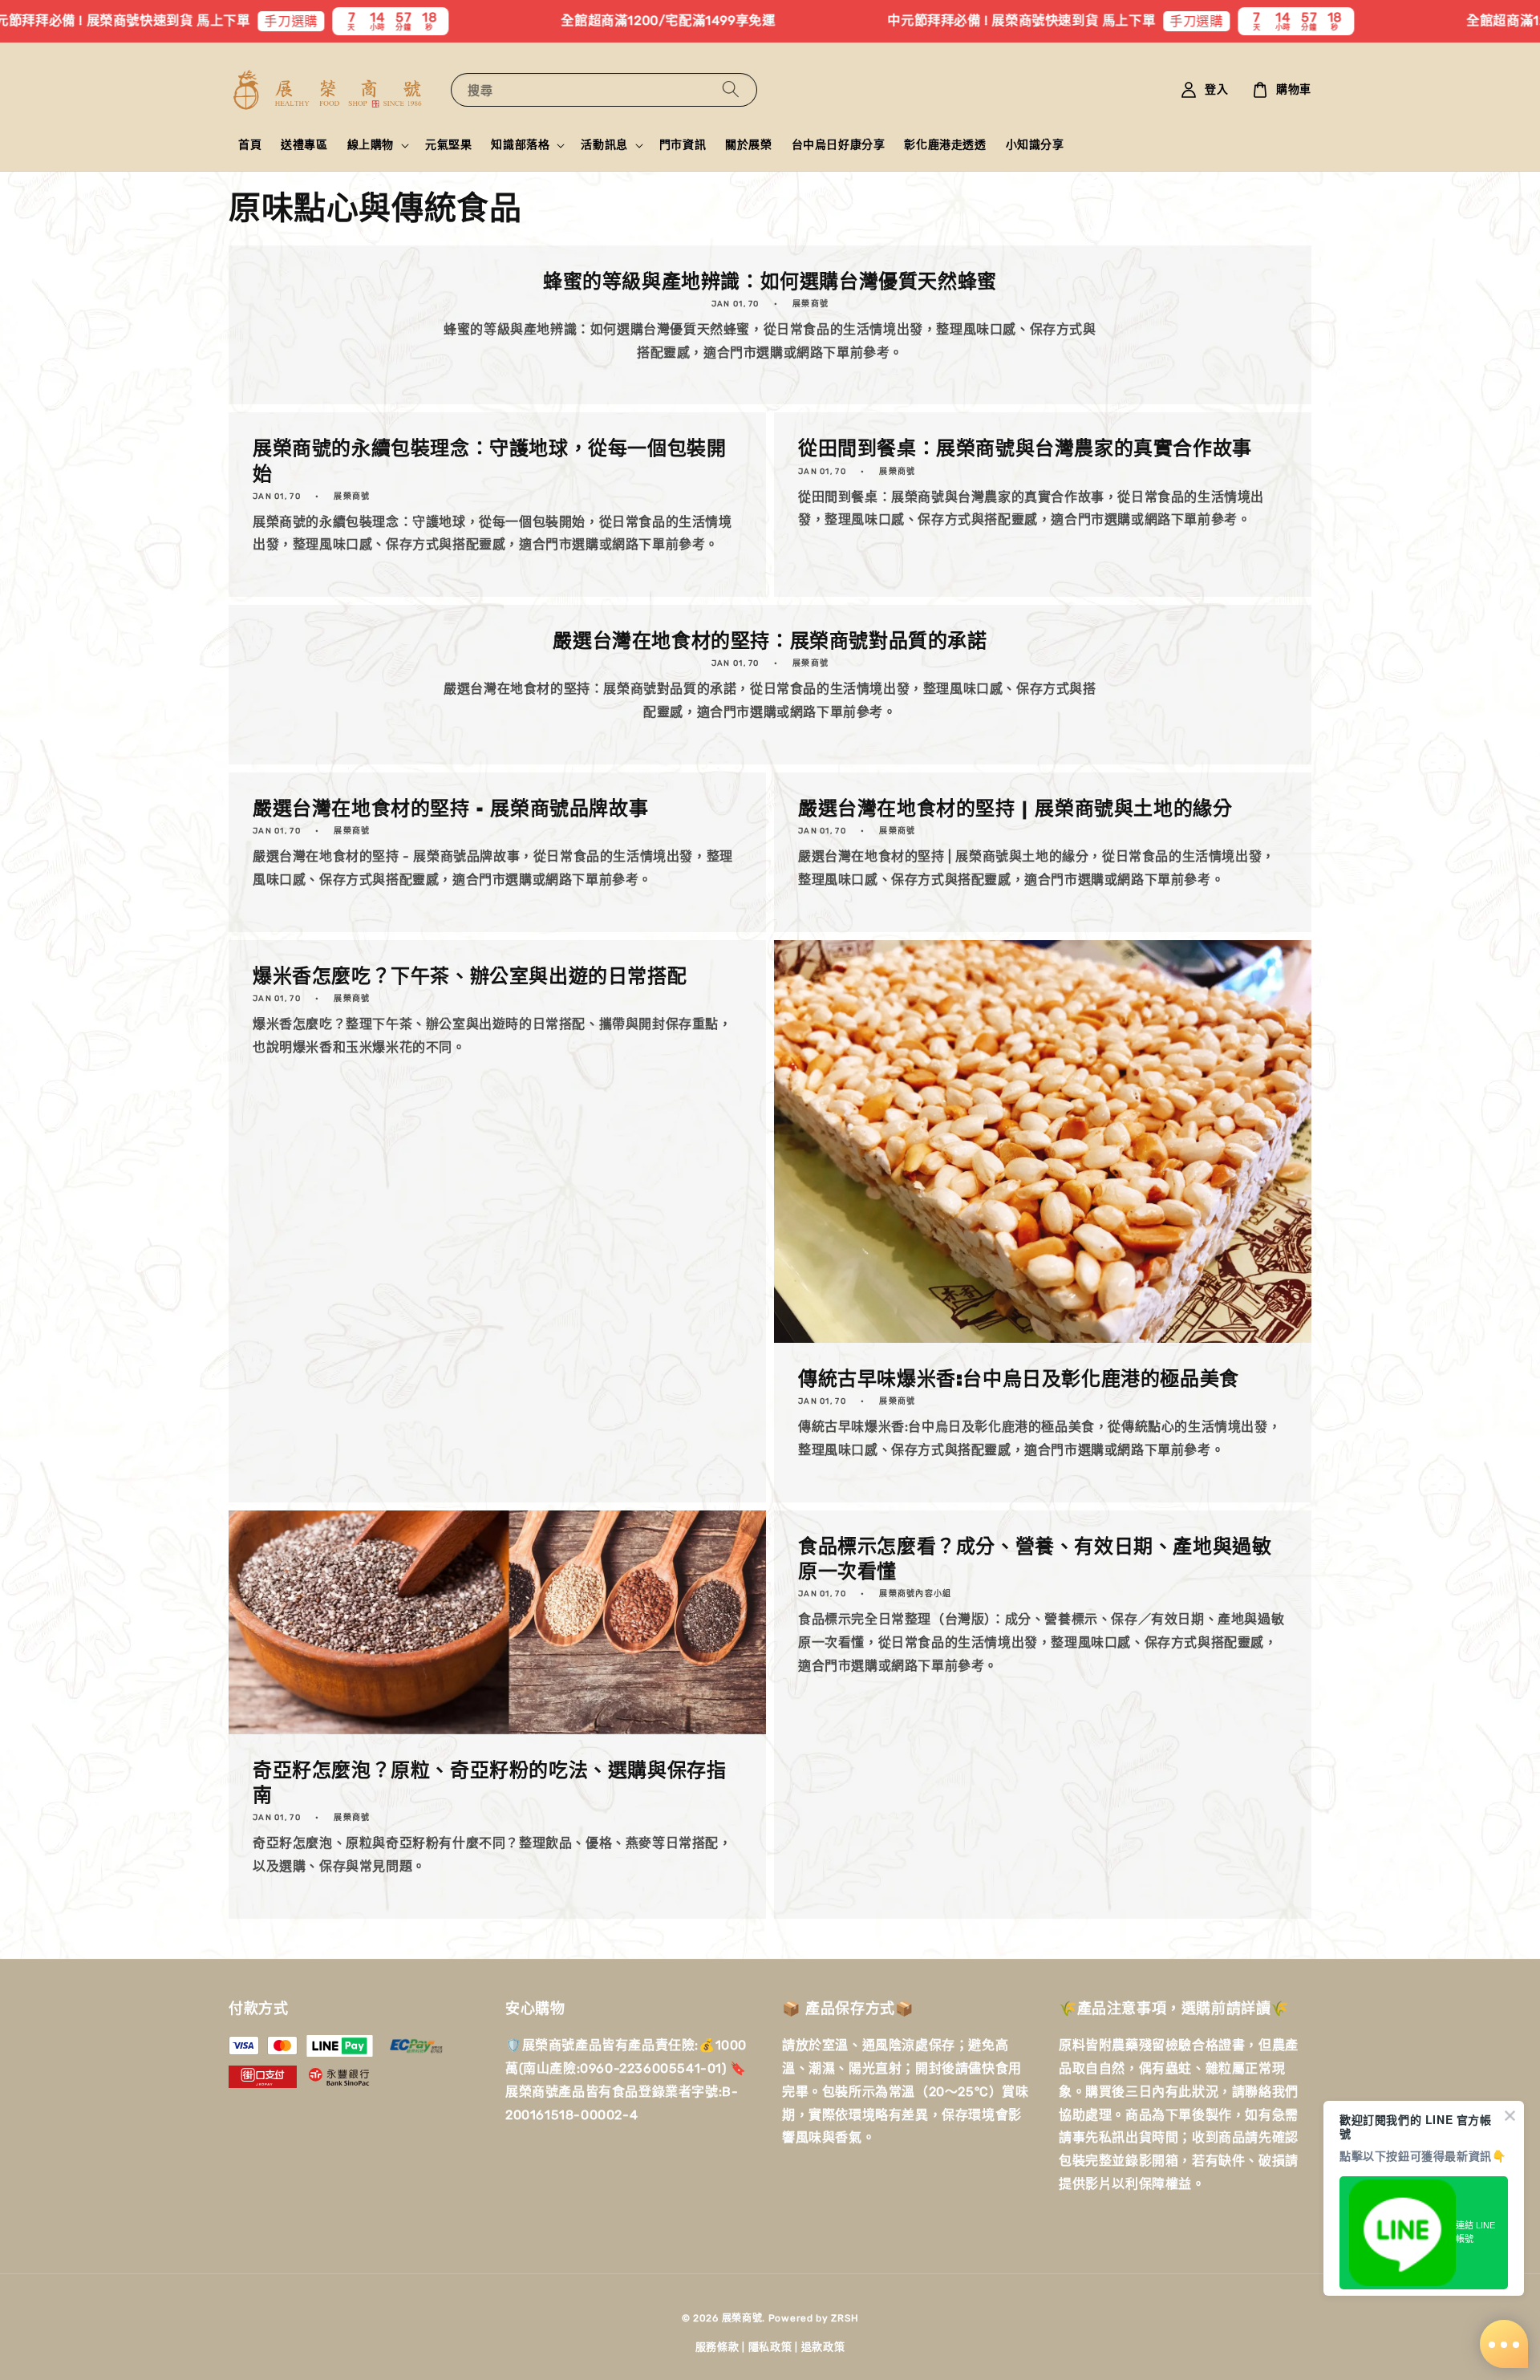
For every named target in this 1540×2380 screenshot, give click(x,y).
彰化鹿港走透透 (945, 145)
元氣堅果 (448, 145)
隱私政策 (770, 2347)
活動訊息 (604, 145)
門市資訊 (683, 145)
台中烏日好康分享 (839, 145)
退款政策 (823, 2347)
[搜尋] (731, 89)
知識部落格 (520, 145)
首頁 (250, 145)
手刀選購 (145, 21)
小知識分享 (1035, 145)
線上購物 (371, 145)
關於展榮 (748, 145)
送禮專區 (304, 145)
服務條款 (717, 2347)
